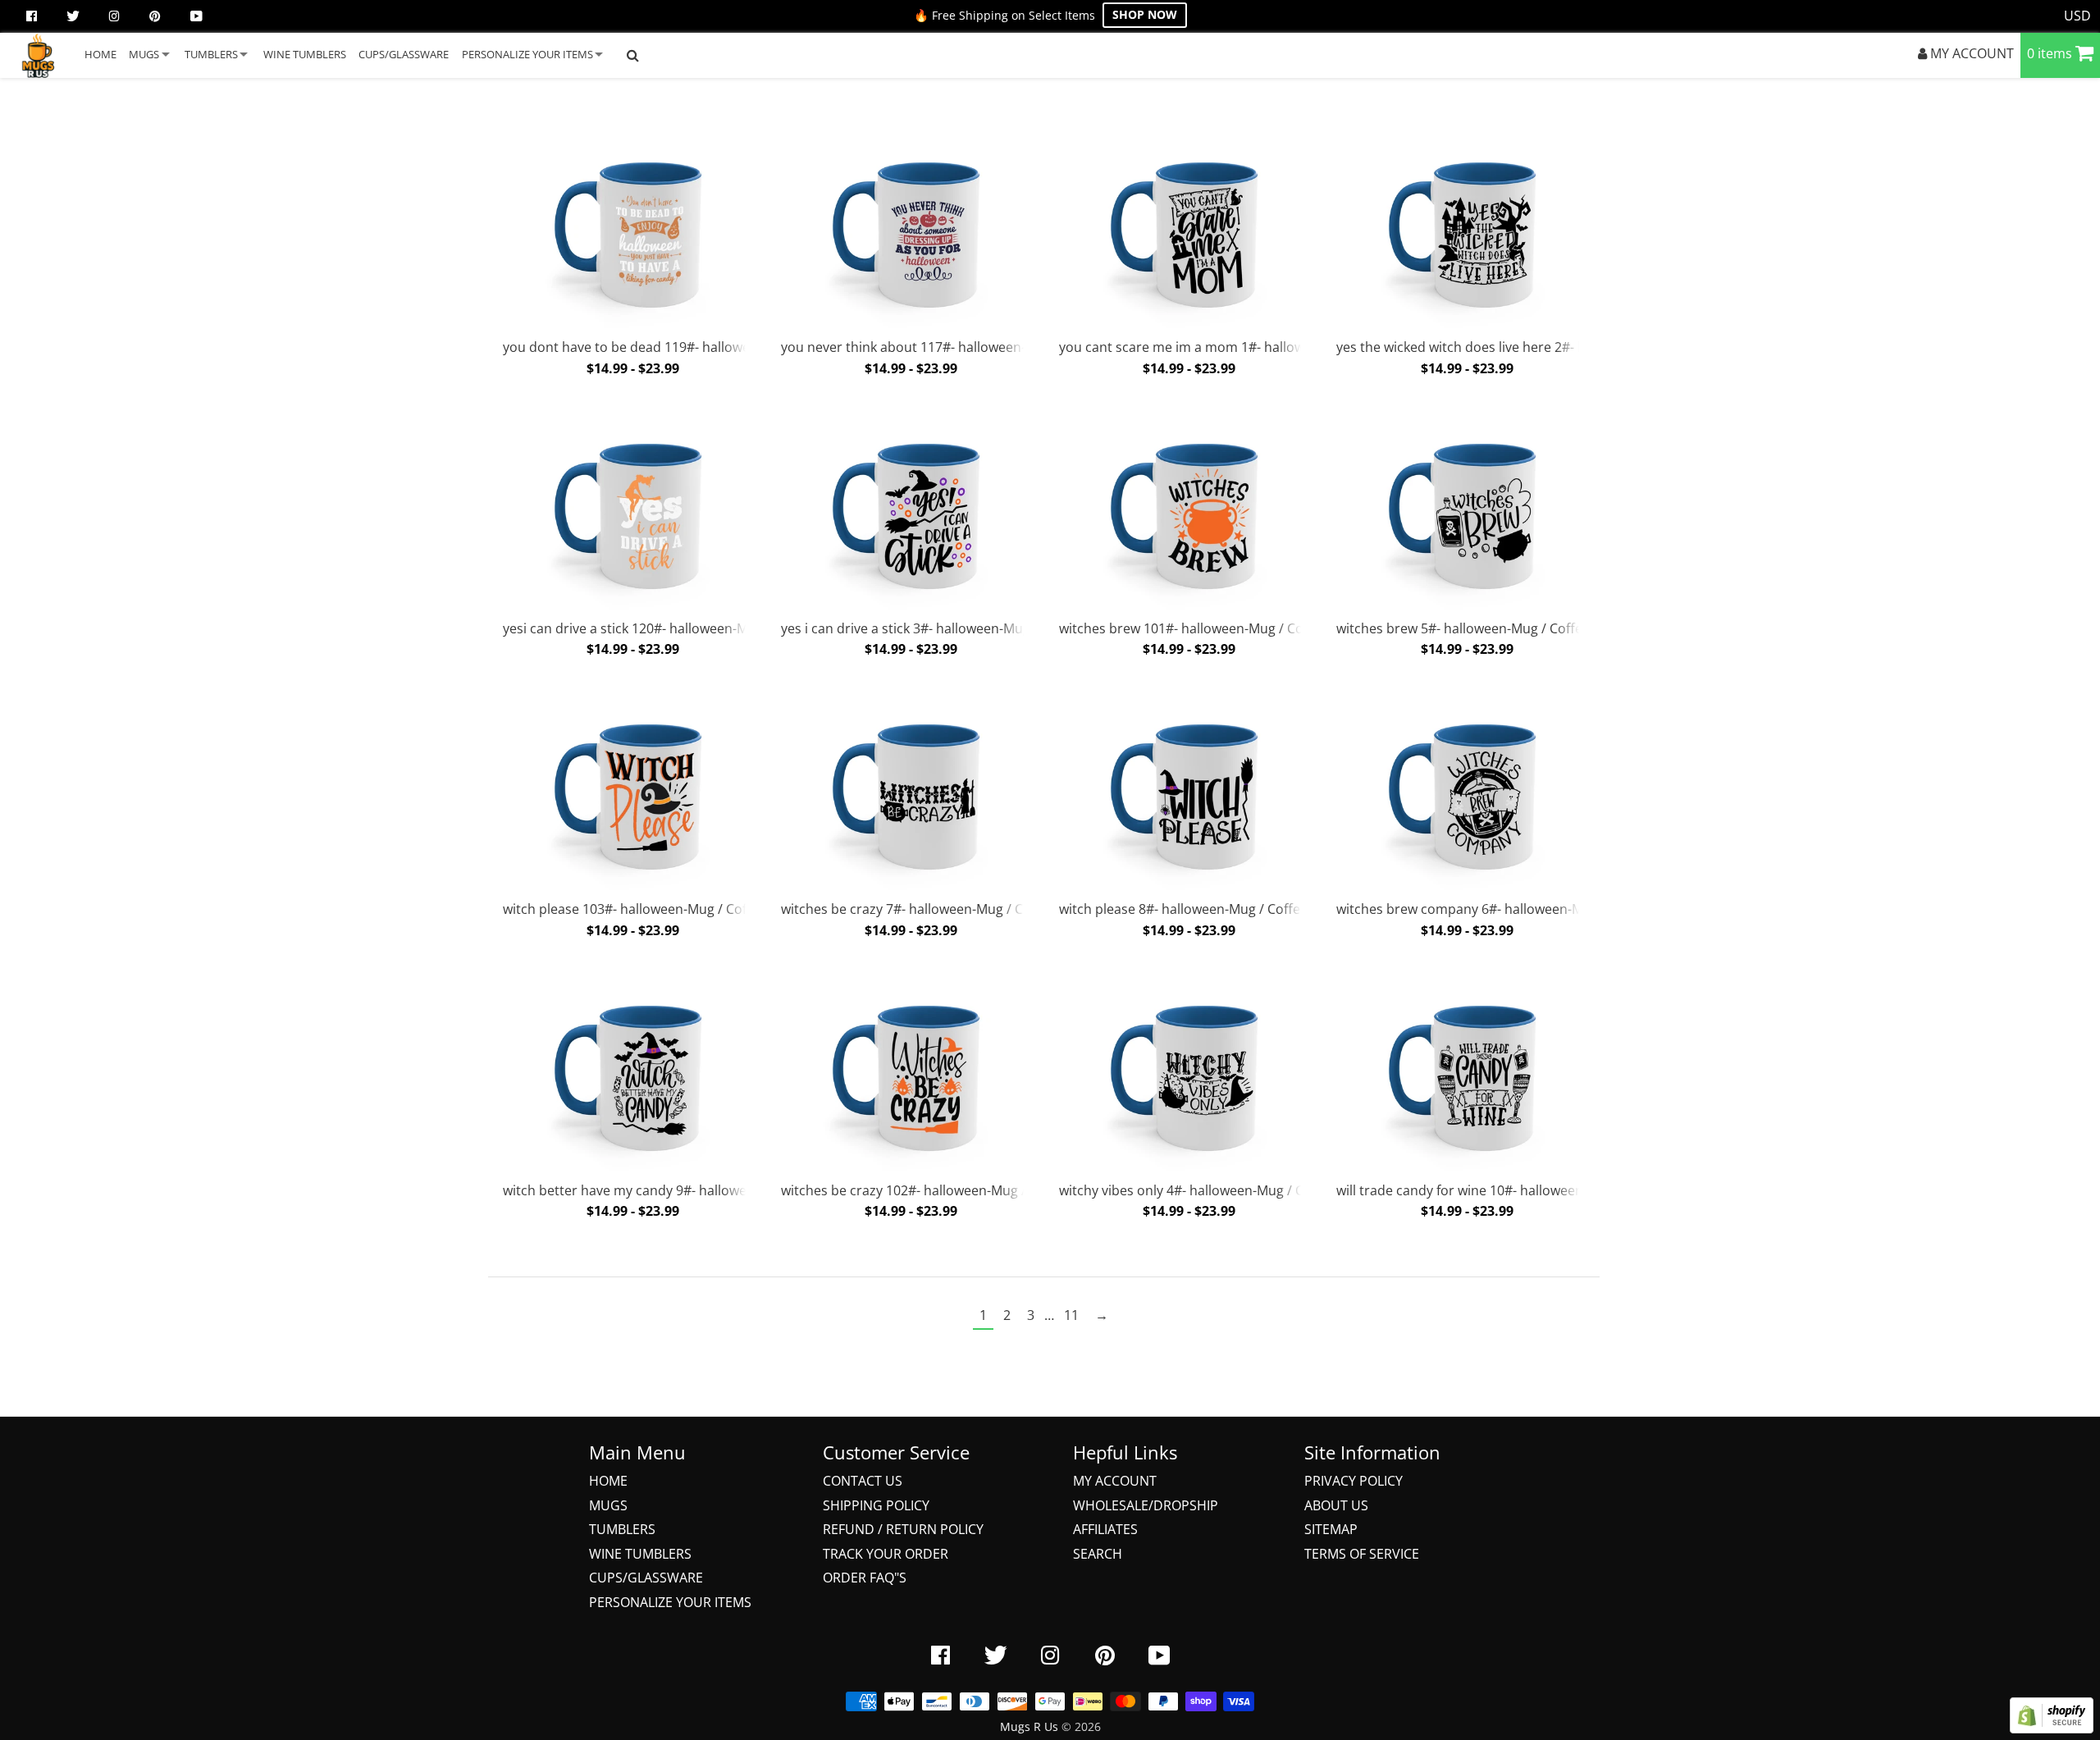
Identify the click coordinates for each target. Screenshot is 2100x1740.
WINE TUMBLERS (305, 54)
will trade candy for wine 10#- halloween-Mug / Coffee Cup (1515, 1190)
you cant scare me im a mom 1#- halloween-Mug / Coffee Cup (1249, 347)
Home (608, 1481)
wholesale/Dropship (1146, 1505)
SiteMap (1331, 1529)
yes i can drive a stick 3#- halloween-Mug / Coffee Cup (945, 628)
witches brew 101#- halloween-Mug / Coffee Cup (1207, 628)
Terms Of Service (1362, 1554)
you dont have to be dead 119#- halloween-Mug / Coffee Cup (689, 347)
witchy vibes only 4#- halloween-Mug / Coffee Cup (1211, 1190)
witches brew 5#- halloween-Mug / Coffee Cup (1477, 628)
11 (1071, 1315)
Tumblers (622, 1529)
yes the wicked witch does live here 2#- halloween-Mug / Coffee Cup (1544, 347)
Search (1098, 1554)
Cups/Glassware (646, 1578)
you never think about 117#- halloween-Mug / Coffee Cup (956, 347)
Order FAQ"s (865, 1578)
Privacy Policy (1354, 1481)
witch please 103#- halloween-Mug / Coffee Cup (648, 909)
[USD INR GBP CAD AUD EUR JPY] (2078, 16)
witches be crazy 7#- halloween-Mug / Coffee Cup (932, 909)
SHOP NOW (1145, 14)
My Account (1115, 1481)
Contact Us (863, 1481)
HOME (100, 54)
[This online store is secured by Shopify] (2052, 1729)
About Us (1336, 1505)
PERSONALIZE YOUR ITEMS (527, 54)
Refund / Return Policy (903, 1529)
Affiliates (1105, 1529)
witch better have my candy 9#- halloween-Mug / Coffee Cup (688, 1190)
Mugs (608, 1505)
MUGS (144, 54)
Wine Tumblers (640, 1554)
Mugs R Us (1029, 1726)
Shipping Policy (876, 1505)
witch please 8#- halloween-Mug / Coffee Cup (1197, 909)
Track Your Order (886, 1554)
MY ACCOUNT (1970, 53)
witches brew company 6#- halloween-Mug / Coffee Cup (1507, 909)
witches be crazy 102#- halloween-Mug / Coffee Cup (939, 1190)
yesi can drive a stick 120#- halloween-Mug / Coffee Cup (673, 628)
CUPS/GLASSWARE (404, 54)
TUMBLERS (211, 54)
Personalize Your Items (670, 1602)
